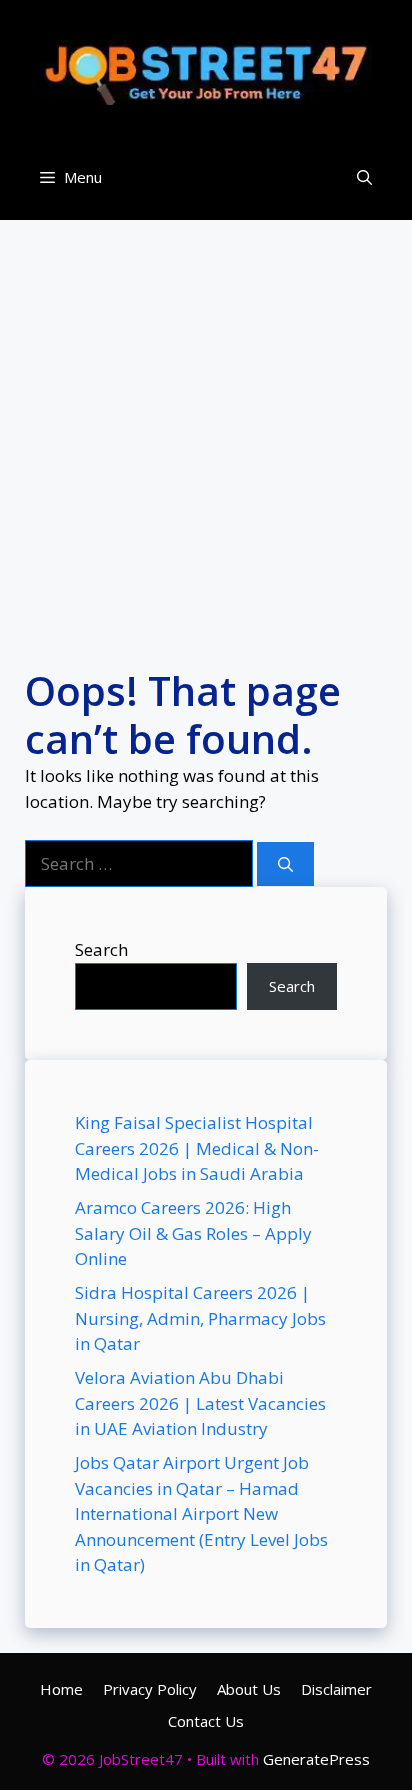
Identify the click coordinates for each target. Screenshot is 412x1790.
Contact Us (206, 1721)
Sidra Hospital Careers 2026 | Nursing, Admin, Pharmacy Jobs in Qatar (200, 1318)
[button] (364, 177)
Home (61, 1689)
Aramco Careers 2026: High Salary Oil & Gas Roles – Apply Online (193, 1233)
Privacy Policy (150, 1689)
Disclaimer (336, 1689)
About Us (249, 1689)
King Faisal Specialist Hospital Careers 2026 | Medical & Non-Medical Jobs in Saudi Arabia (197, 1148)
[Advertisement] (206, 426)
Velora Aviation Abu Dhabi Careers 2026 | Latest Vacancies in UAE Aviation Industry (200, 1403)
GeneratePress (316, 1759)
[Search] (285, 864)
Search (101, 949)
